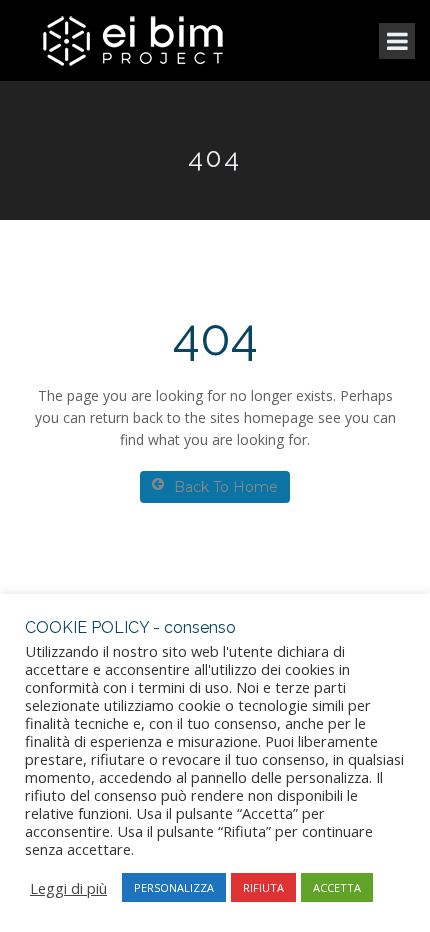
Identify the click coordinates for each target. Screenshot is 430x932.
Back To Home (226, 487)
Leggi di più (68, 888)
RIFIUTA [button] (263, 887)
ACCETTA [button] (337, 887)
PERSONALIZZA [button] (174, 887)
